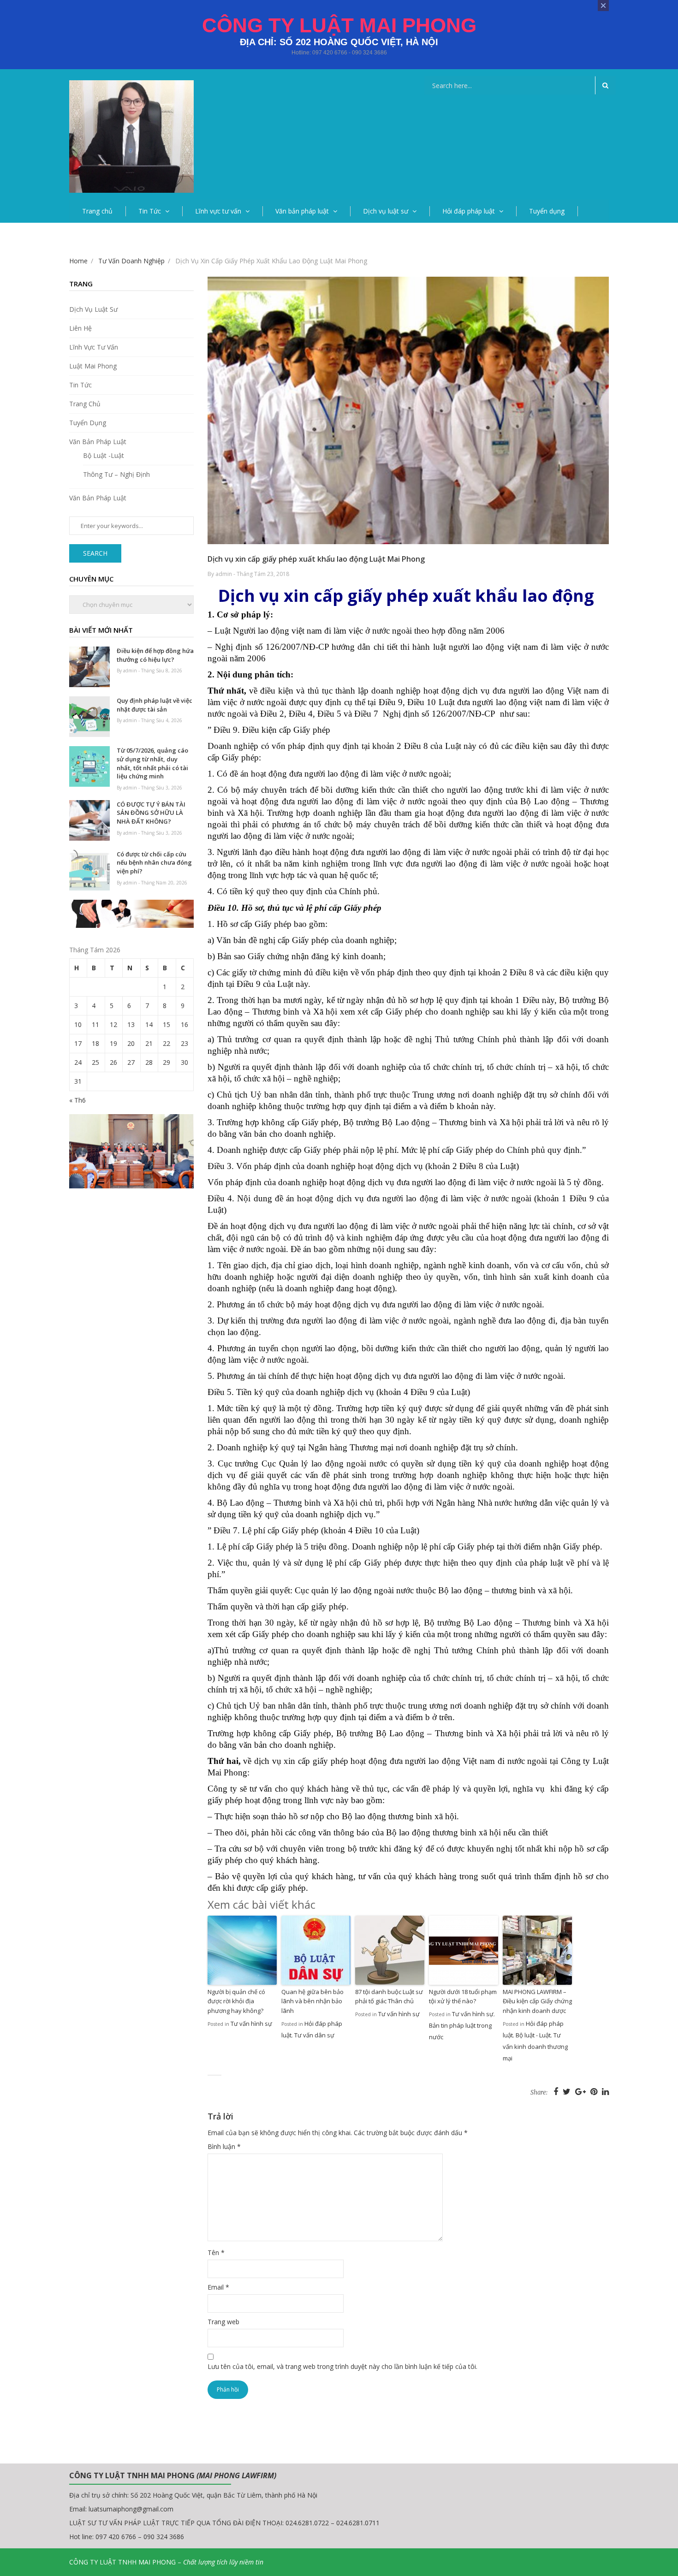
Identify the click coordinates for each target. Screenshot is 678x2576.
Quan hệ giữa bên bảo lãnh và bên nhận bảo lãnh (312, 2001)
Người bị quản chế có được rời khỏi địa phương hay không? (236, 2001)
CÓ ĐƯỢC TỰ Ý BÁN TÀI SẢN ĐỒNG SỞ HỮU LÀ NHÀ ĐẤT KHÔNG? (151, 813)
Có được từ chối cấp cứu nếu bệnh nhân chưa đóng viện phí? (154, 863)
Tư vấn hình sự (251, 2024)
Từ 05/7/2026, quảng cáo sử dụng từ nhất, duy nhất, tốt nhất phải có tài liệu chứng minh (152, 763)
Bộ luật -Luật (104, 455)
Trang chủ (97, 211)
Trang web (223, 2322)
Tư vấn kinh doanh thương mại (535, 2047)
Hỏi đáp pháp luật (469, 211)
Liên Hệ (80, 328)
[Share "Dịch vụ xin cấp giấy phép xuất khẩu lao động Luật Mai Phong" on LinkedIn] (605, 2091)
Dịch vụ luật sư (386, 211)
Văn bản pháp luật (302, 211)
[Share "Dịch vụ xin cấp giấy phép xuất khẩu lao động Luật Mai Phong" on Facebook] (557, 2091)
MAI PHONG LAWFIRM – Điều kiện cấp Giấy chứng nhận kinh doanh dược (537, 2001)
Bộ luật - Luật (533, 2035)
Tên (216, 2253)
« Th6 (77, 1100)
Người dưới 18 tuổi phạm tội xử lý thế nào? (463, 1997)
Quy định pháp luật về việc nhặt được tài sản (155, 705)
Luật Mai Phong (93, 366)
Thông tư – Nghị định (116, 474)
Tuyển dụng (547, 211)
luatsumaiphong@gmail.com (131, 2509)
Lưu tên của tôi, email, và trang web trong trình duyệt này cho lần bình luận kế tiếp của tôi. (342, 2366)
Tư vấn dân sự (314, 2035)
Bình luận (224, 2146)
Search (95, 553)
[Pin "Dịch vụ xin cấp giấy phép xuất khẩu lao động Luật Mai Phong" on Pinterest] (595, 2091)
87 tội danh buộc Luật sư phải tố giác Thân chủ (389, 1997)
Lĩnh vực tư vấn (218, 211)
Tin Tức (150, 211)
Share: (539, 2092)
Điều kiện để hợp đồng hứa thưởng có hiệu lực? (155, 655)
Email (218, 2287)
